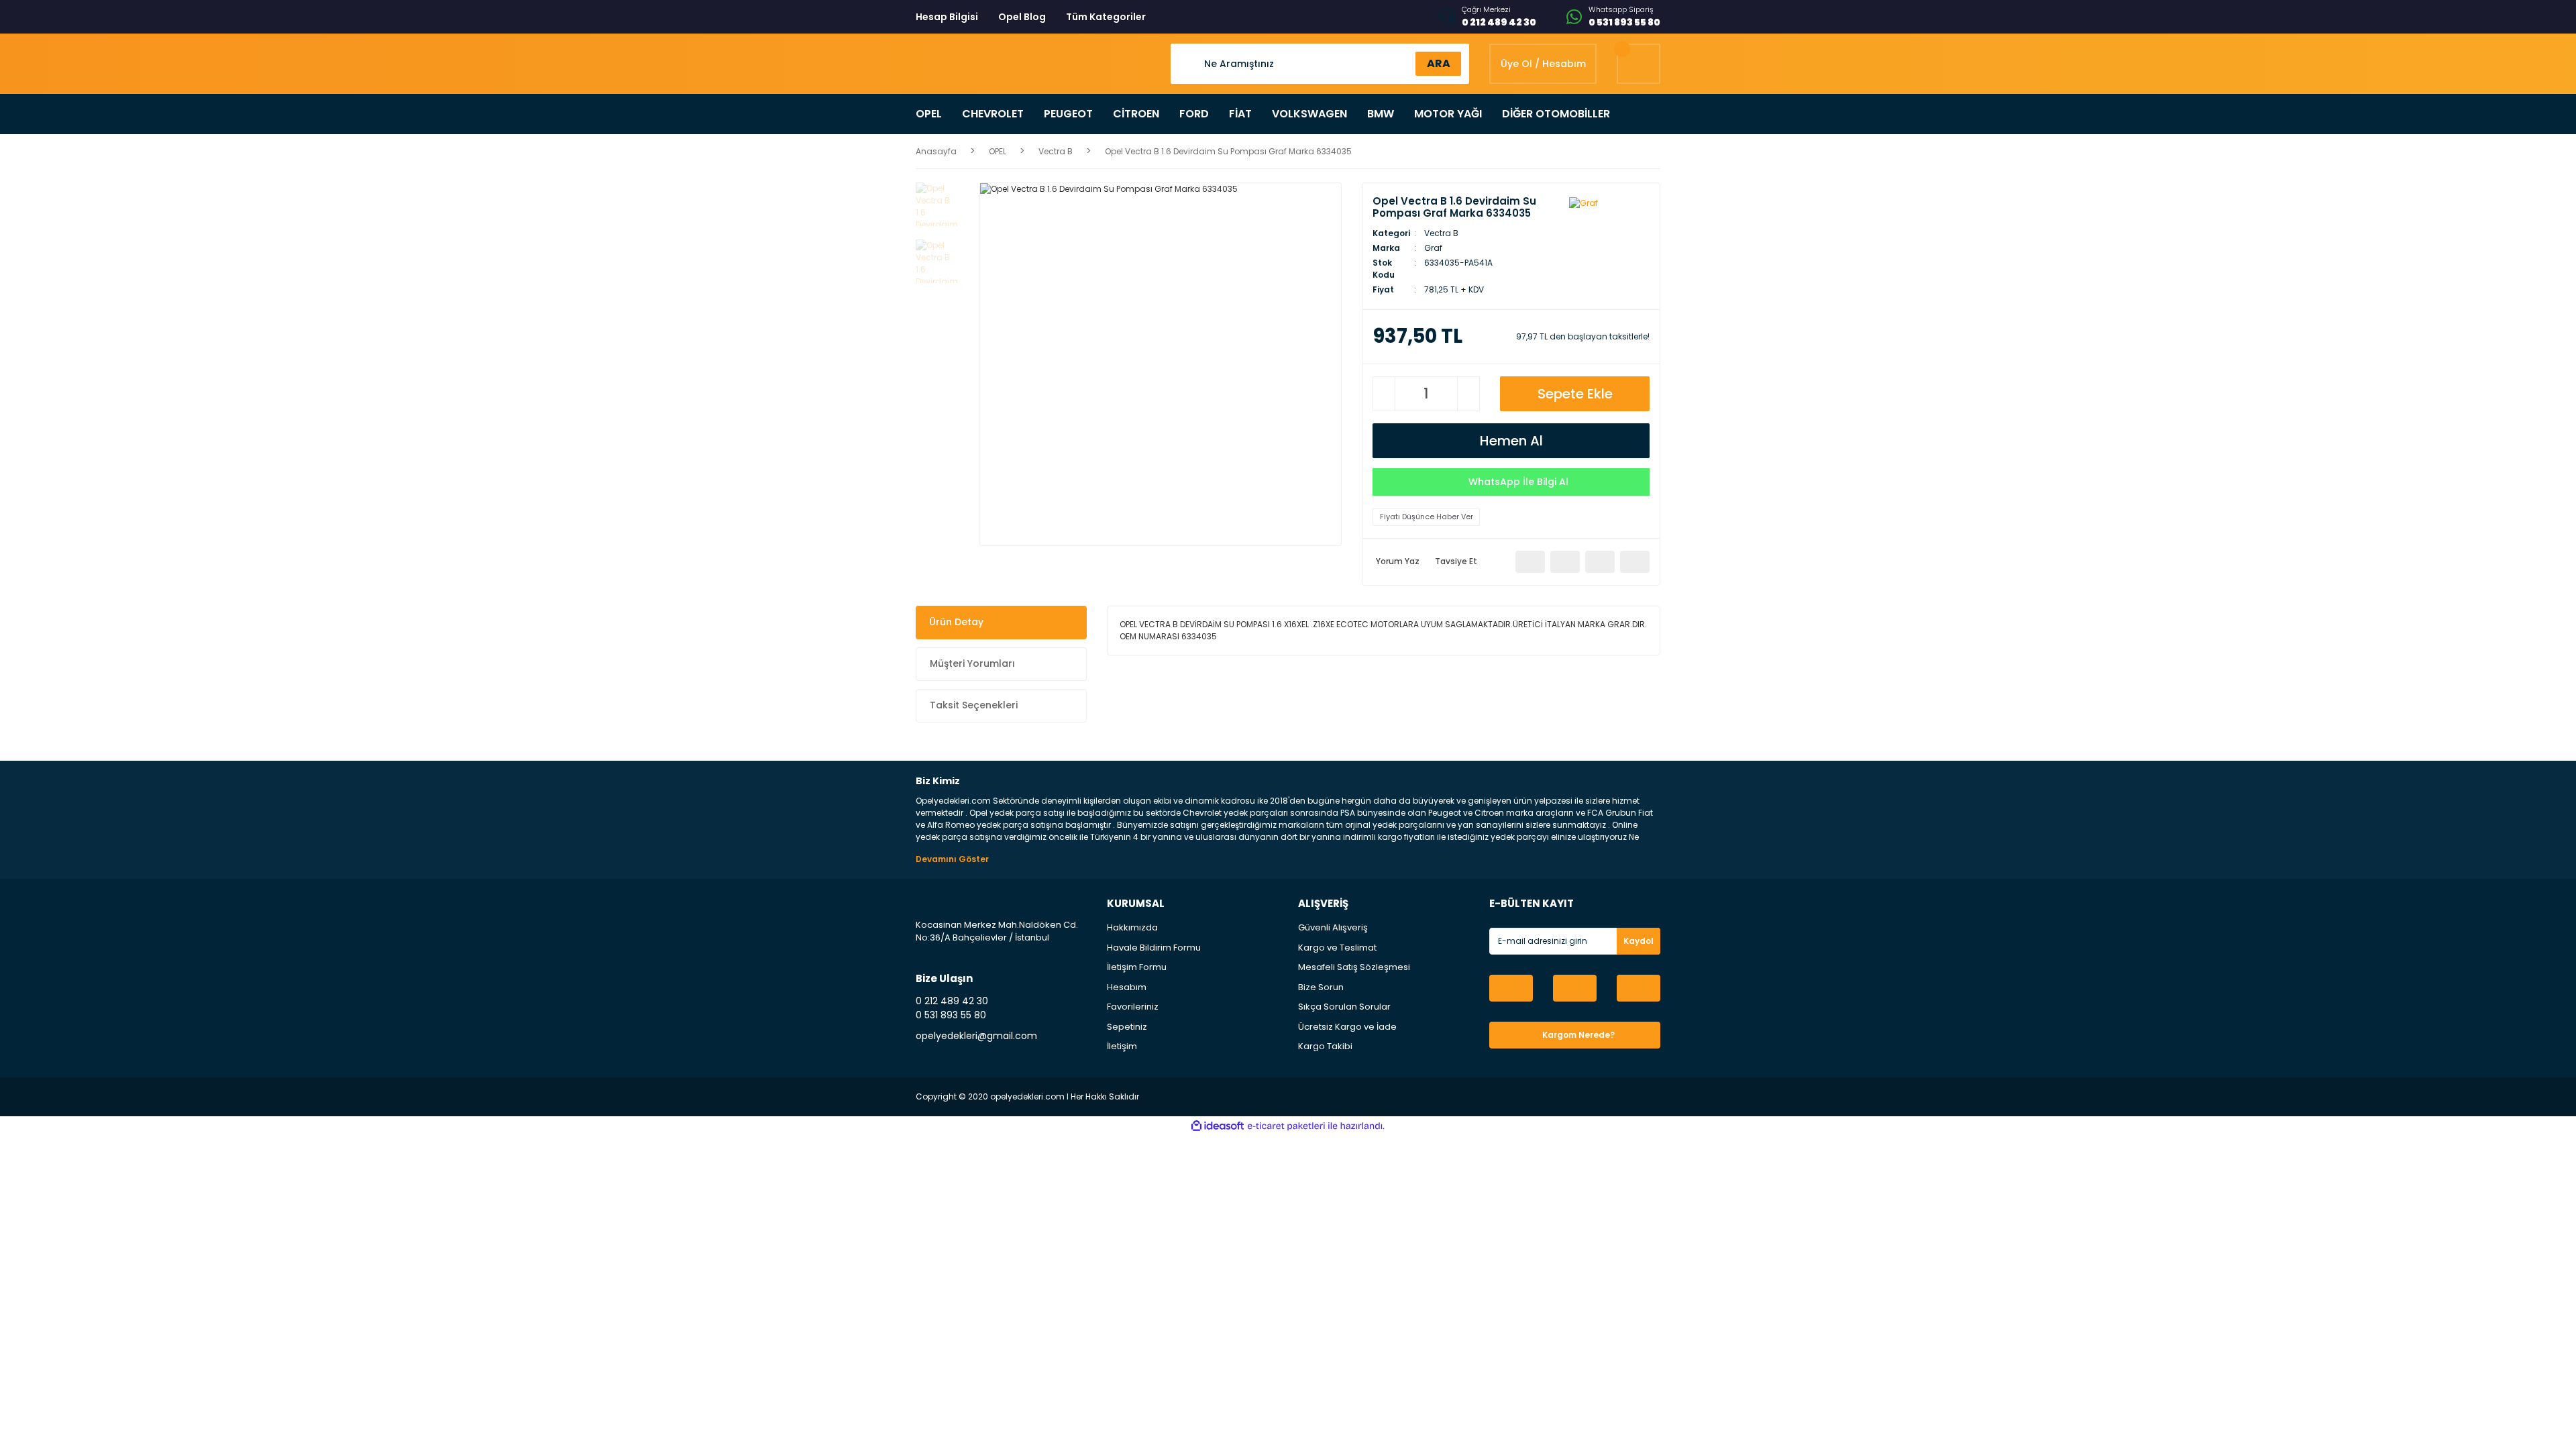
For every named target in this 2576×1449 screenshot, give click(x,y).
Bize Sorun (1321, 987)
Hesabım (1127, 987)
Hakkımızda (1132, 927)
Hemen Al (1511, 441)
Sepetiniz (1127, 1027)
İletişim (1122, 1046)
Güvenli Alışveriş (1333, 927)
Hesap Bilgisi (947, 17)
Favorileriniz (1133, 1007)
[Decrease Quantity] (1384, 394)
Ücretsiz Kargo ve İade (1347, 1027)
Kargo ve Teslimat (1337, 948)
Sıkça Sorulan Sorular (1344, 1007)
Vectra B (1441, 233)
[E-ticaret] (1286, 1126)
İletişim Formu (1137, 967)
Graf (1433, 248)
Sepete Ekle (1575, 394)
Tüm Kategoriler (1106, 17)
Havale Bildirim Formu (1154, 948)
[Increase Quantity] (1468, 394)
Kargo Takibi (1325, 1046)
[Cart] (1639, 64)
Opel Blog (1022, 17)
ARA (1439, 63)
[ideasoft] (1218, 1126)
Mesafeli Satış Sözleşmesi (1354, 967)
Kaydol (1639, 941)
